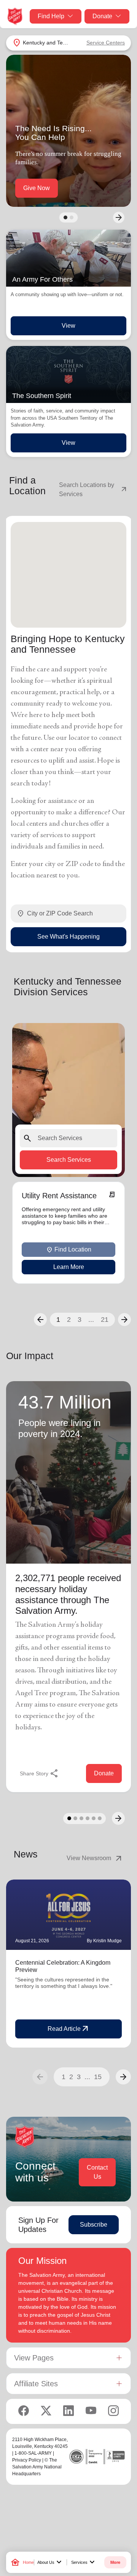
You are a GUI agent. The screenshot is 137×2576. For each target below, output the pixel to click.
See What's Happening (68, 936)
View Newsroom (95, 1858)
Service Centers (106, 43)
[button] (40, 1320)
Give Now (37, 188)
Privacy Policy (27, 2460)
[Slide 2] (72, 217)
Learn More (69, 1267)
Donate (102, 16)
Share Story (39, 1773)
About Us (50, 2562)
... (91, 1320)
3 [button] (80, 1320)
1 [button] (58, 1320)
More (115, 2562)
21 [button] (105, 1320)
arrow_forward (123, 2077)
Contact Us (97, 2172)
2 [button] (69, 1320)
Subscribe (94, 2225)
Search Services (69, 1160)
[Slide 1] (65, 217)
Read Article (69, 2029)
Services (84, 2562)
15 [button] (98, 2077)
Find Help (51, 16)
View (68, 326)
